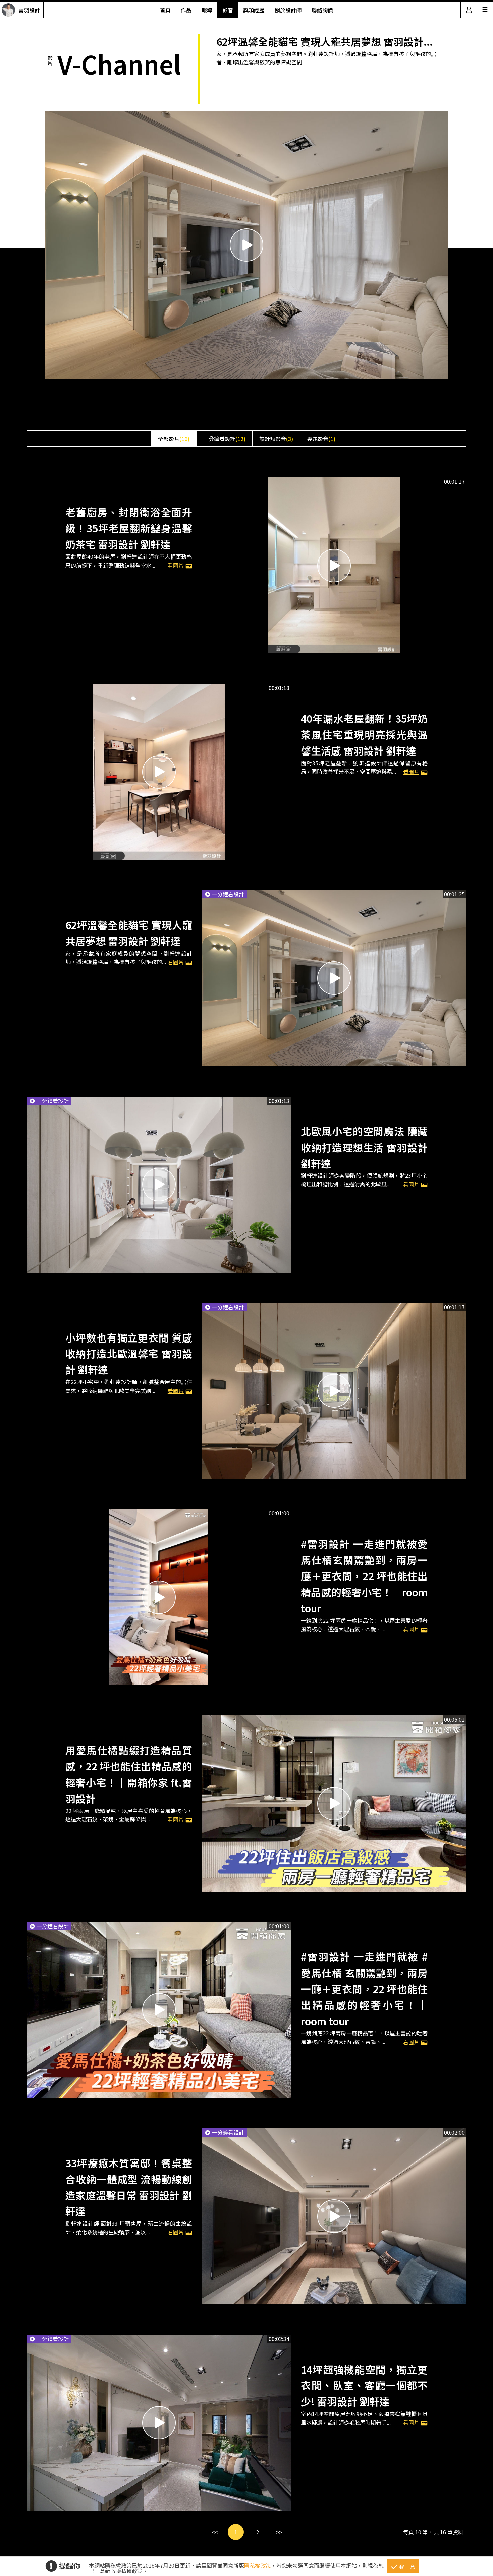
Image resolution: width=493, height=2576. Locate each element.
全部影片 (174, 439)
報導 (207, 10)
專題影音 (321, 439)
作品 (186, 10)
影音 (228, 10)
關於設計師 (288, 10)
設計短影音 (276, 439)
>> (279, 2532)
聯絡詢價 (322, 10)
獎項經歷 (254, 10)
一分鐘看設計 (224, 439)
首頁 (165, 10)
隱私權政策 (258, 2565)
